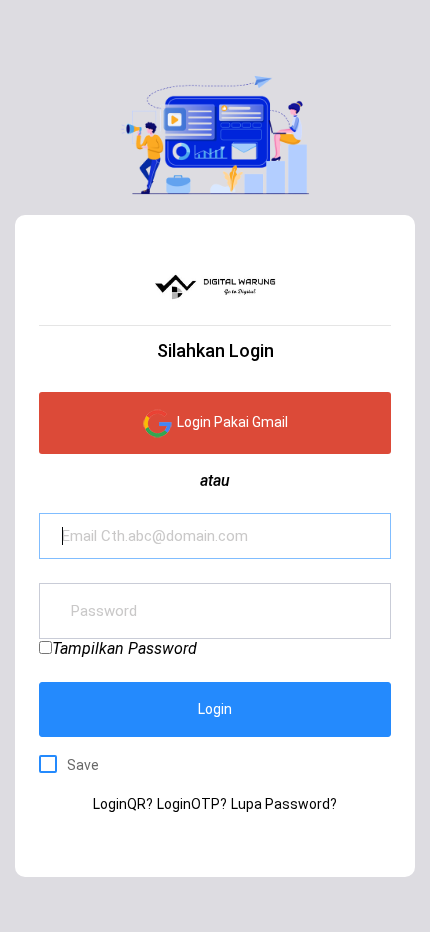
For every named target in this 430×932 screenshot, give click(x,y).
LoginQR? (123, 804)
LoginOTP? (192, 804)
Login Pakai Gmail (231, 421)
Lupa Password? (284, 804)
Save (83, 765)
